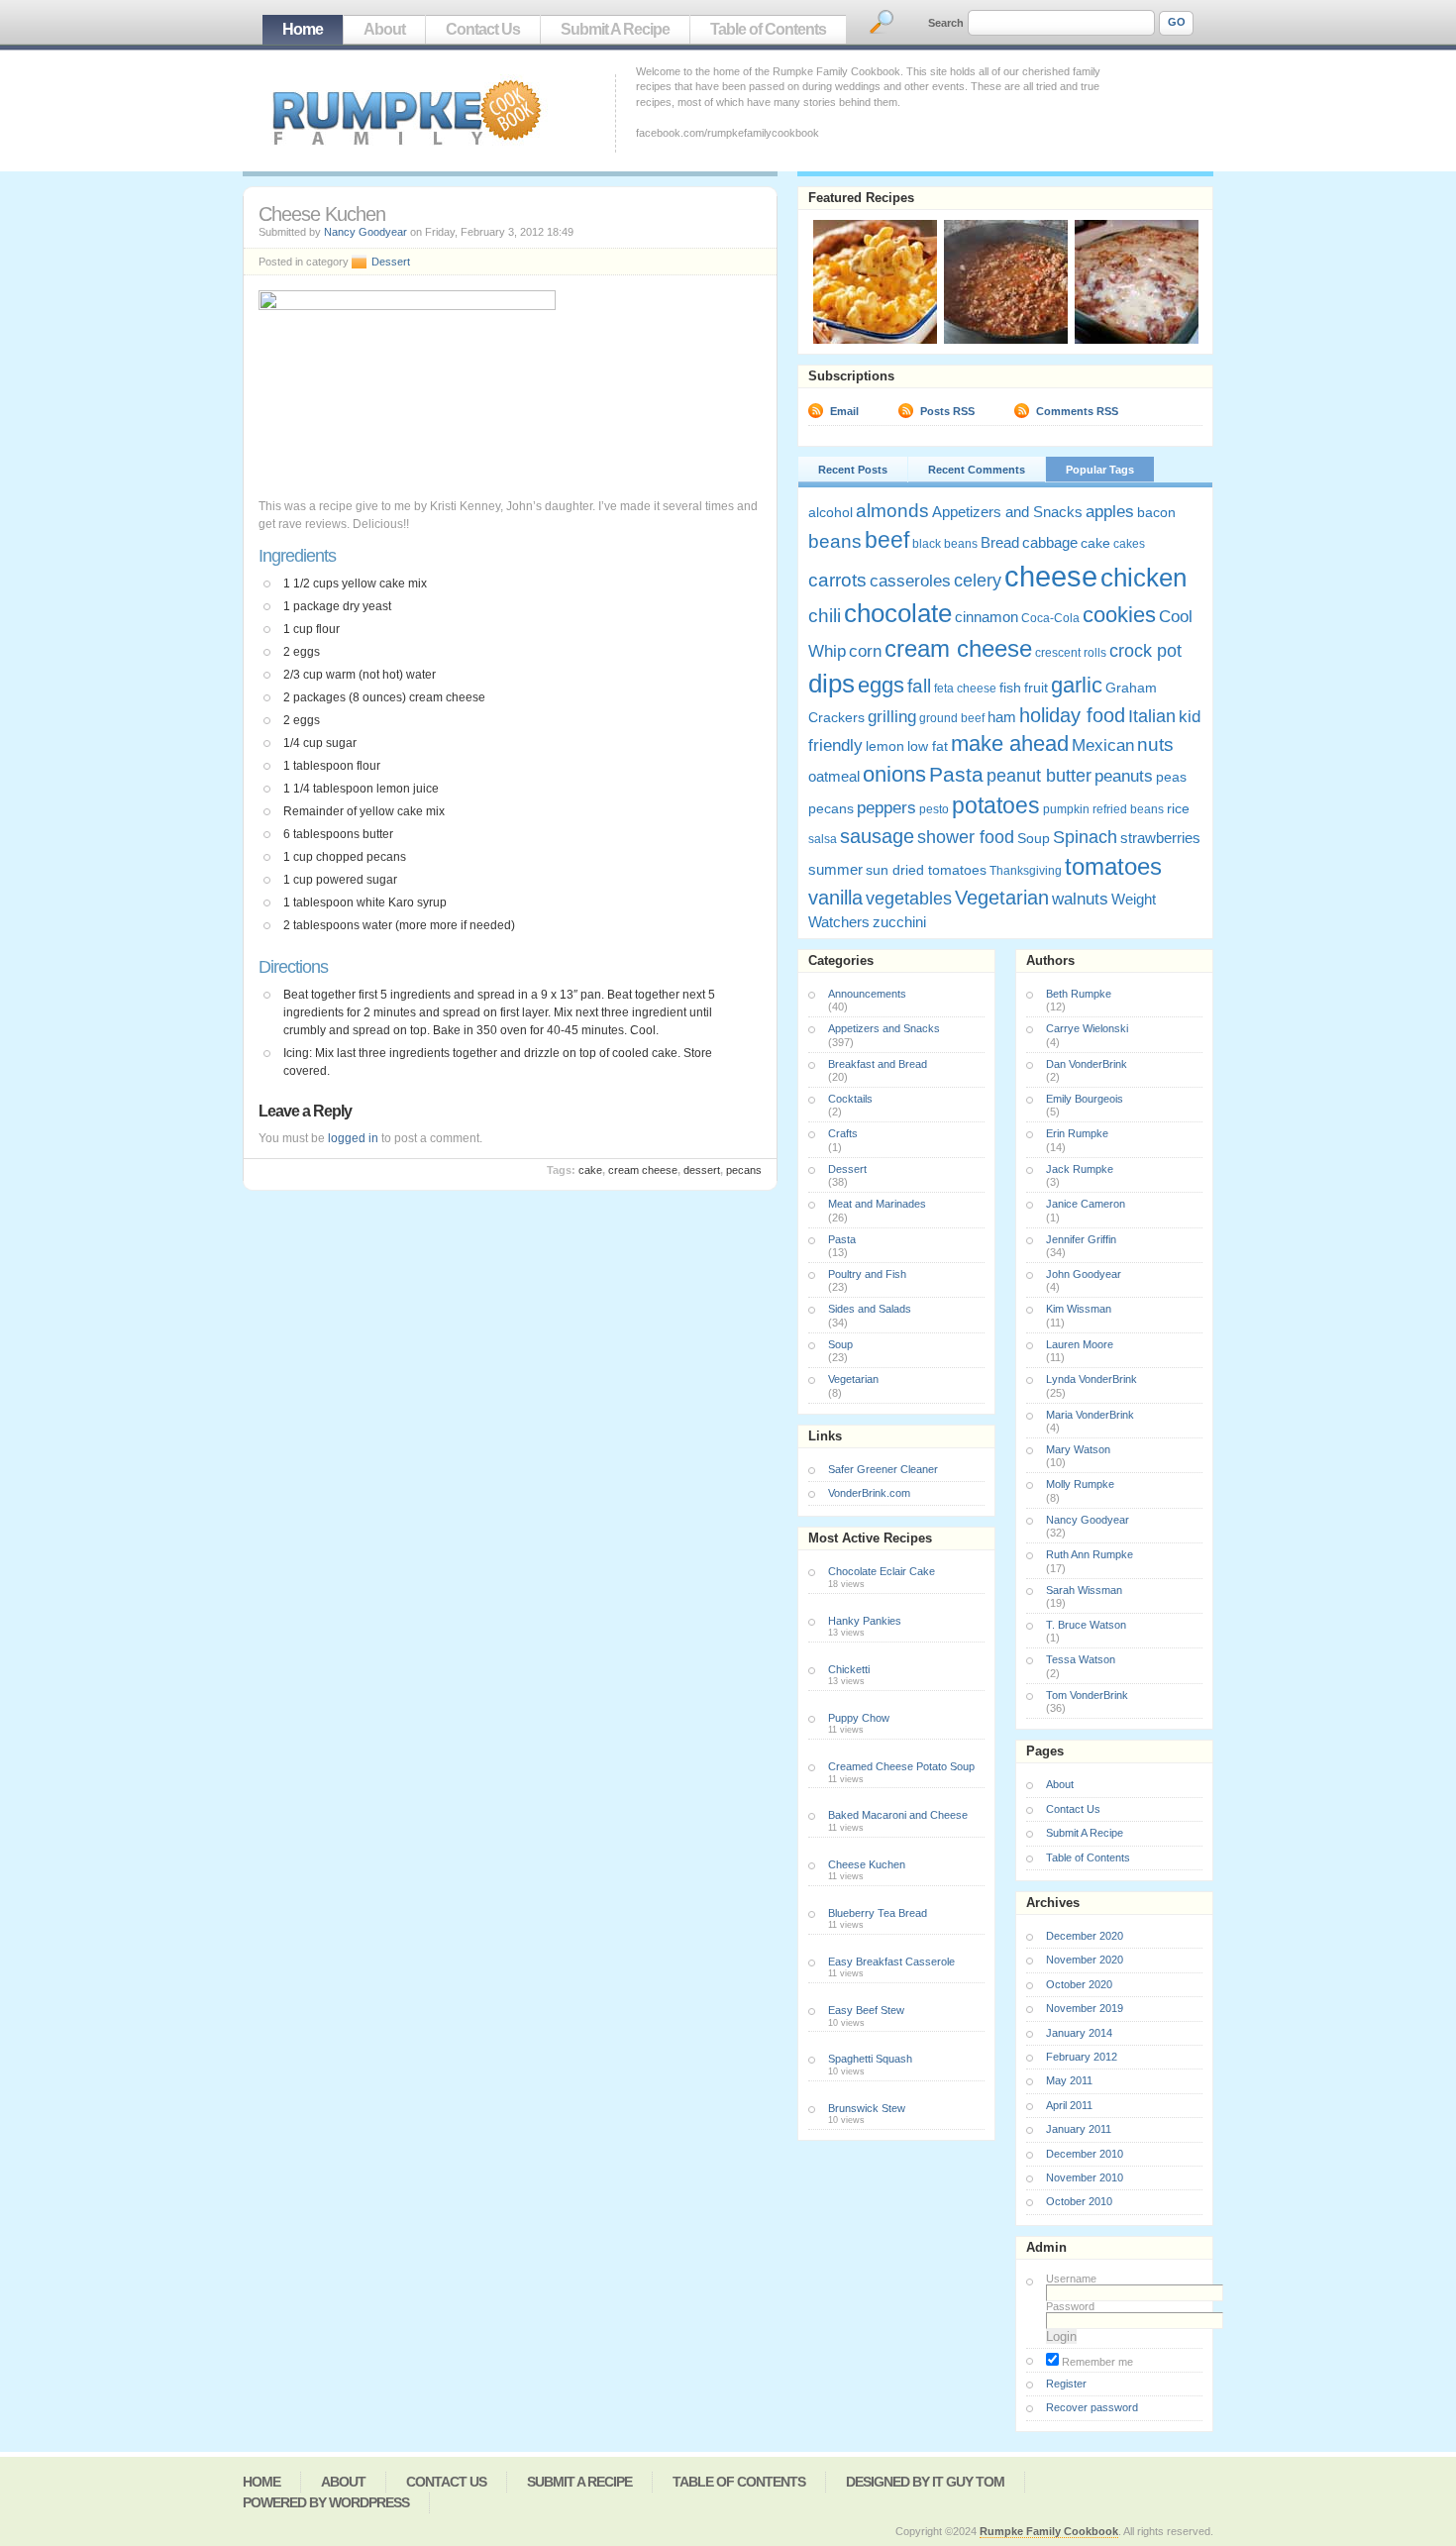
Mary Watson (1078, 1449)
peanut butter (1039, 776)
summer (835, 869)
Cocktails (850, 1099)
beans (835, 541)
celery (978, 581)
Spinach (1085, 837)
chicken (1144, 578)
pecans (744, 1170)
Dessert (391, 262)
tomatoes (1113, 866)
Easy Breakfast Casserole (891, 1962)
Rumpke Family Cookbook (1049, 2531)
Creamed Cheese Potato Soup (901, 1766)
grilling (892, 717)
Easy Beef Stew (866, 2010)
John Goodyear (1084, 1274)
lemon (885, 746)
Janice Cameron (1086, 1204)
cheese (1051, 576)
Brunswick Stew (867, 2108)
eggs (881, 685)
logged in (353, 1138)
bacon (1156, 512)
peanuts (1124, 776)
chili (825, 616)
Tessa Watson (1081, 1659)
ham (1002, 717)
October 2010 (1079, 2201)
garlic (1077, 686)
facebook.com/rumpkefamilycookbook (728, 133)
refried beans (1128, 809)
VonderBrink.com (869, 1493)
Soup (1034, 838)
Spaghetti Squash (870, 2059)
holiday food (1072, 715)
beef (887, 540)
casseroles (910, 581)
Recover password (1092, 2407)
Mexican (1103, 745)
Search (946, 23)
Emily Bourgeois (1085, 1099)
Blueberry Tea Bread (878, 1913)
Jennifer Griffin (1081, 1239)
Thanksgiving (1026, 871)
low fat (928, 746)
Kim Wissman (1079, 1309)
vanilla (835, 898)
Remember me (1096, 2362)
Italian (1152, 716)
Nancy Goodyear (365, 232)
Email (844, 411)
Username (1071, 2279)
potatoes (996, 805)
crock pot (1145, 651)
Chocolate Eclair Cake (882, 1571)
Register (1066, 2384)
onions (894, 774)
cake (590, 1170)
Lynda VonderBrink (1092, 1379)
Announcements (867, 994)
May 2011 (1069, 2080)
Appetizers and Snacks (1007, 512)
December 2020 (1085, 1936)
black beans (945, 544)
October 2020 (1079, 1984)
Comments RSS (1077, 411)
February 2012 (1082, 2057)
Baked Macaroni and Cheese (898, 1815)
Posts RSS (947, 411)
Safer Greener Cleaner (883, 1469)
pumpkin (1066, 809)
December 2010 (1085, 2154)
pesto (934, 809)
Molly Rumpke (1080, 1484)
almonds (892, 510)
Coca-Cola (1050, 618)
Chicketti (849, 1669)
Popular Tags (1100, 470)
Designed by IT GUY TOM (925, 2482)
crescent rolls (1071, 653)
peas (1171, 777)
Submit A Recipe (615, 29)
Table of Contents (768, 29)
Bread (1000, 542)
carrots (837, 580)
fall (919, 686)
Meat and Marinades (877, 1204)
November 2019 (1085, 2008)
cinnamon (987, 617)
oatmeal (834, 776)
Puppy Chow (859, 1718)
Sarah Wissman (1084, 1590)
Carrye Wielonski (1087, 1028)
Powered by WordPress (326, 2502)
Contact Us (483, 29)
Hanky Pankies (865, 1621)
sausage (877, 836)
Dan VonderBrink (1087, 1064)
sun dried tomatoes (926, 870)
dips (832, 684)
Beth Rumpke (1079, 994)
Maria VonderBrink (1090, 1415)
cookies (1119, 615)
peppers (886, 808)
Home (303, 29)
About (384, 29)
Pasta (956, 774)
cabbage (1050, 542)
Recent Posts (853, 470)
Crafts (843, 1133)
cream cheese (643, 1170)
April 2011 (1069, 2105)
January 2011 (1079, 2129)
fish (1010, 688)
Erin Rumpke (1077, 1133)
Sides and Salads (870, 1309)
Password (1070, 2306)
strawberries (1160, 838)
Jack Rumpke (1080, 1169)
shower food (966, 837)
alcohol (831, 512)
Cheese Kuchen (867, 1864)
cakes (1129, 544)
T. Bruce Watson (1086, 1625)
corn (865, 651)
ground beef (952, 718)
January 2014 (1079, 2033)
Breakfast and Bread (878, 1064)
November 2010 (1085, 2177)
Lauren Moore (1080, 1344)
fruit (1036, 688)
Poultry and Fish (867, 1274)
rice (1178, 808)
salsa (823, 839)
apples (1110, 512)
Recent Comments (977, 470)
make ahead (1010, 743)
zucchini (899, 922)
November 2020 (1085, 1960)
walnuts (1080, 899)
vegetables (909, 899)
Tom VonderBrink (1087, 1695)
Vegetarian (1002, 898)
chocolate (898, 613)
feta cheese (965, 689)
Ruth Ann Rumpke (1090, 1554)
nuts (1155, 744)
